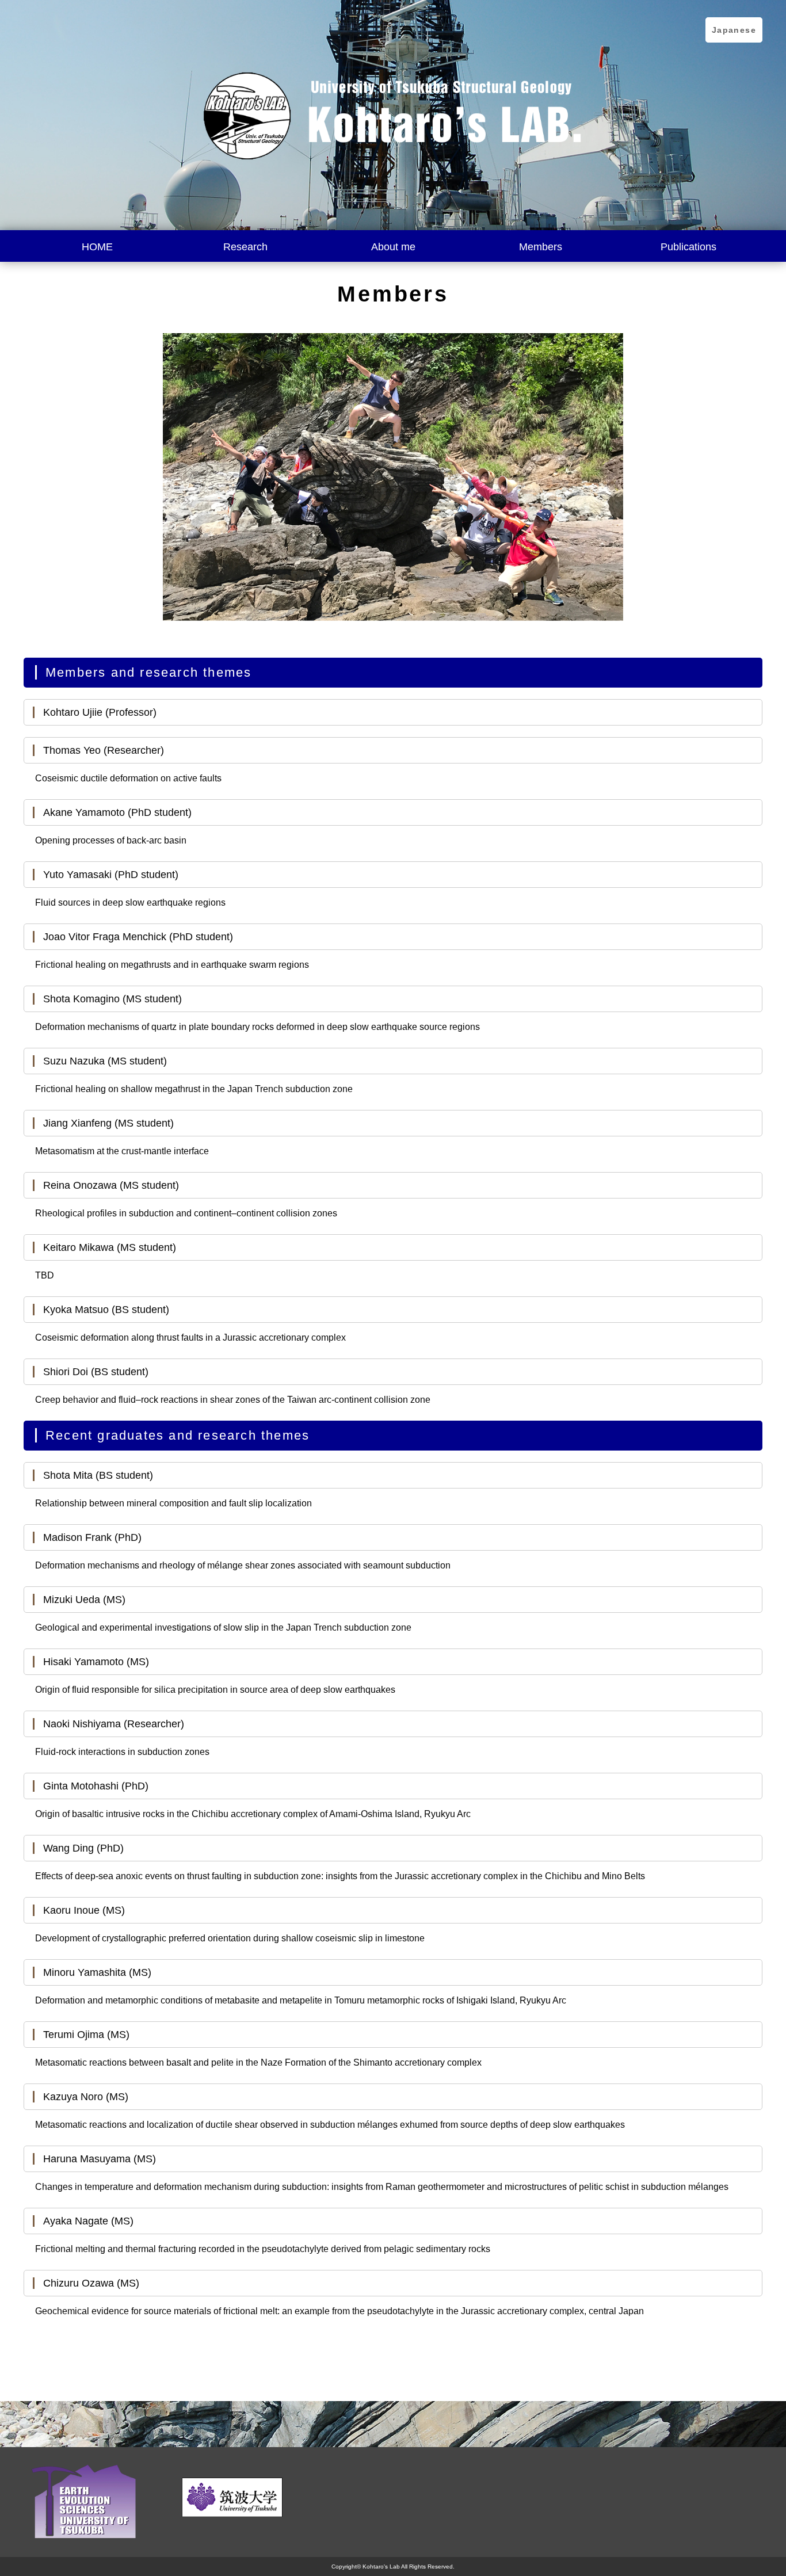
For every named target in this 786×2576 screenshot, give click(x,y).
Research (245, 247)
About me (393, 247)
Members (541, 247)
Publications (688, 247)
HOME (97, 247)
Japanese (734, 30)
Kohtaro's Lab (381, 2567)
